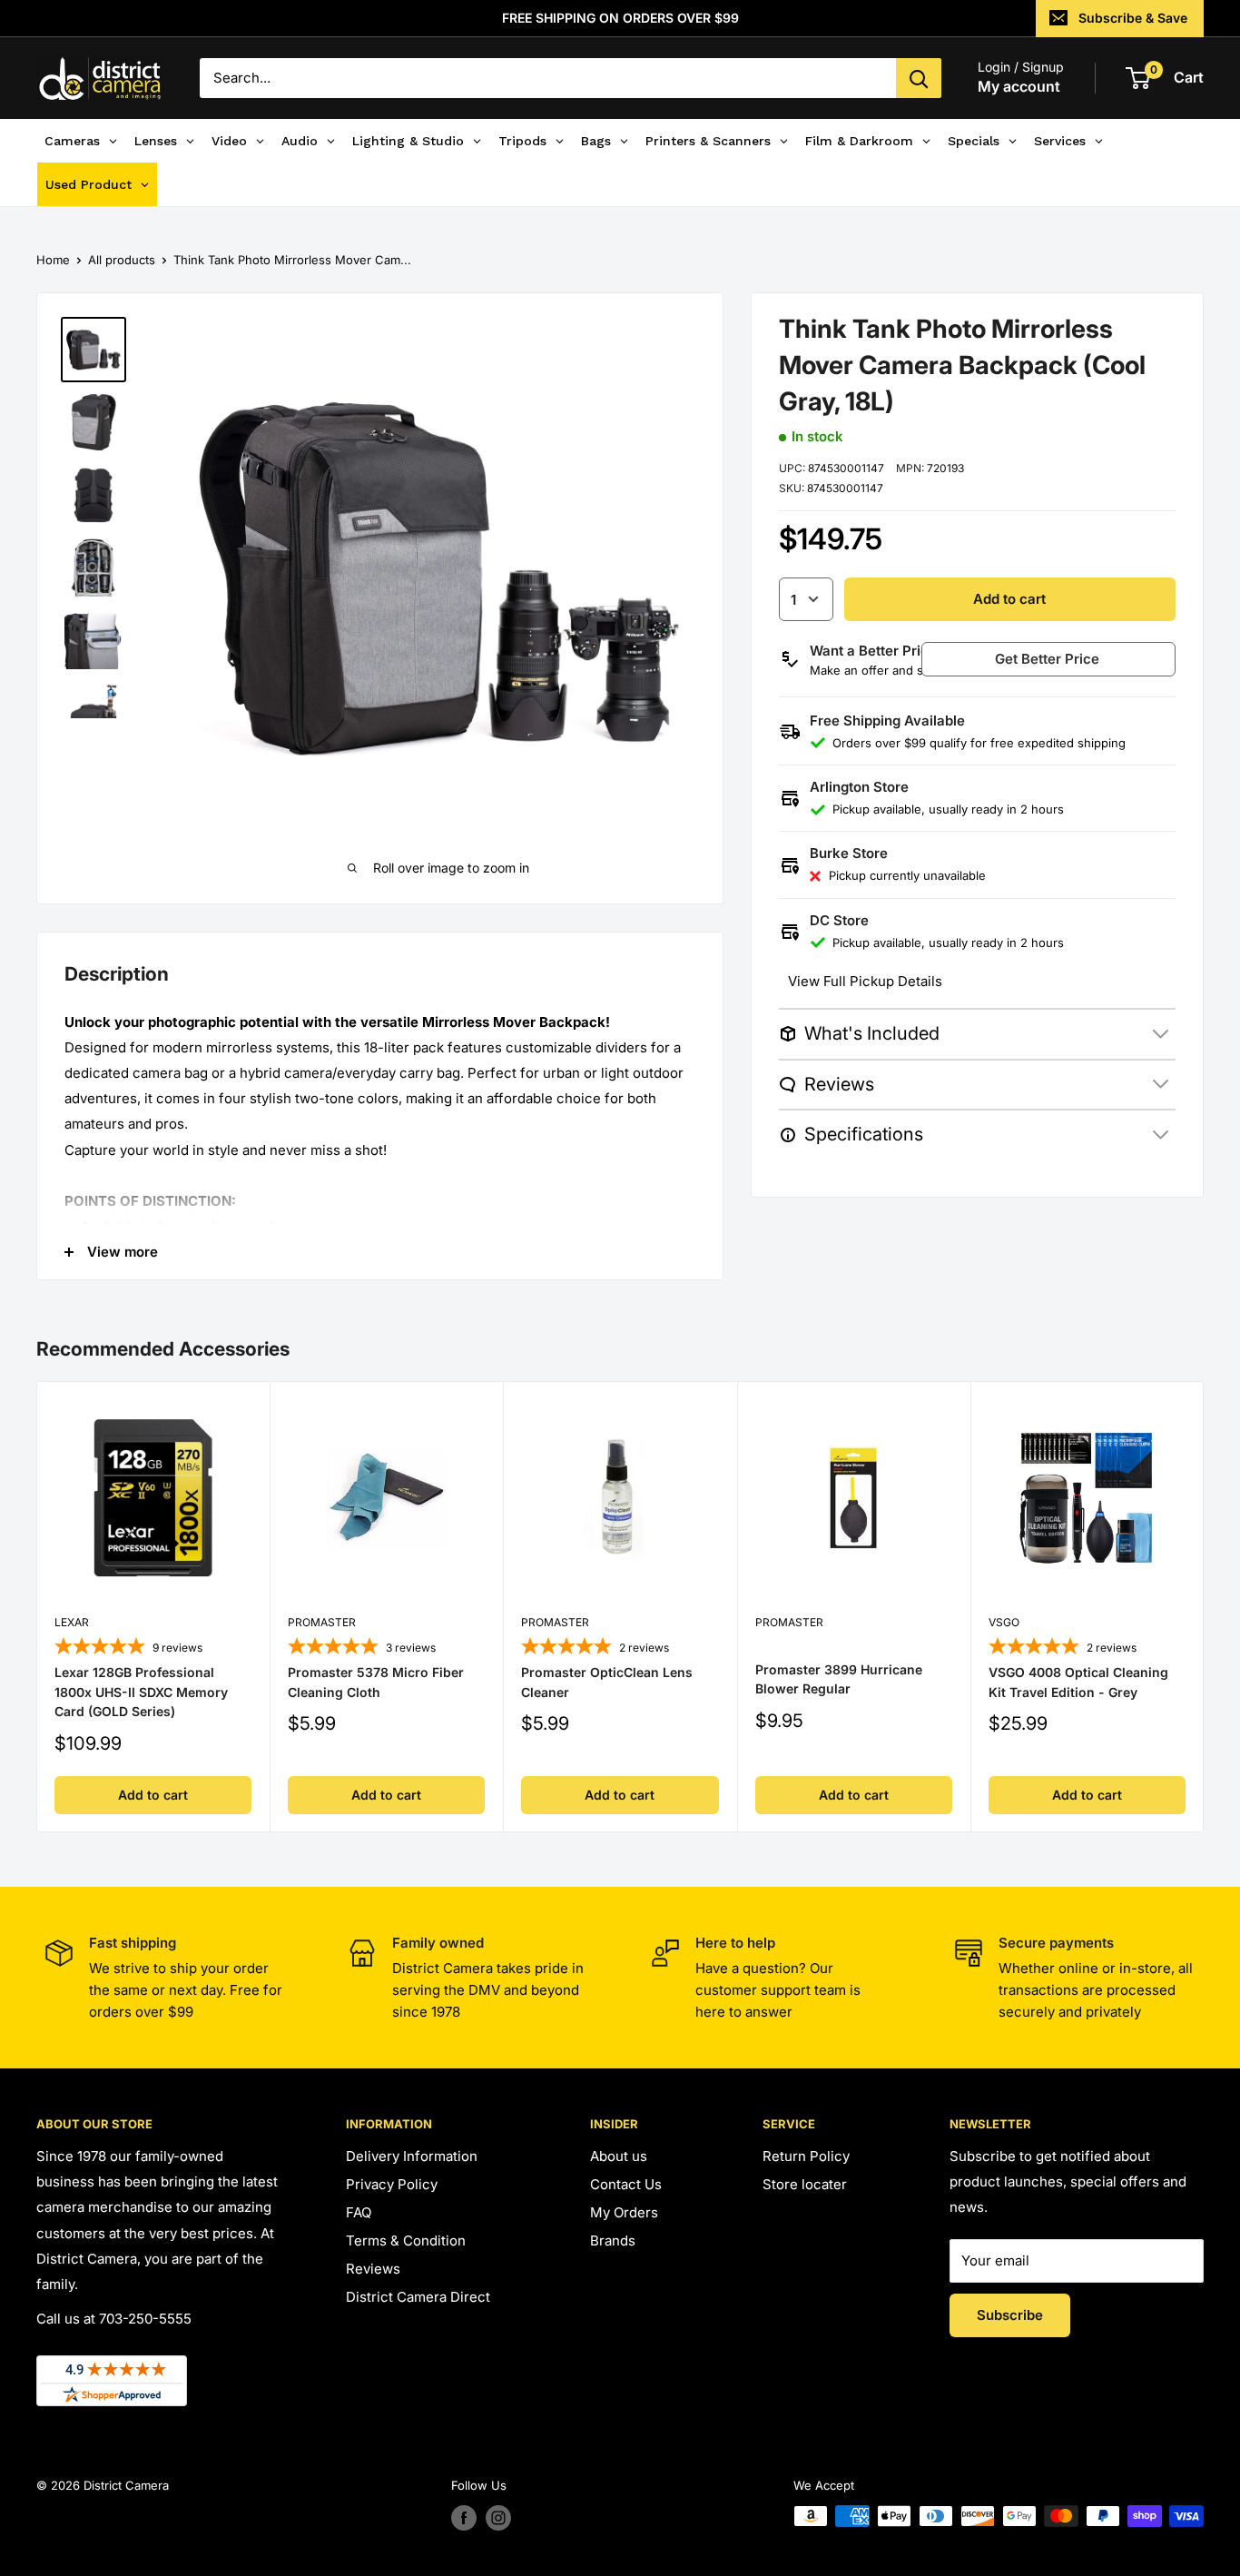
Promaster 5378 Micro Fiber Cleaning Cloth (376, 1682)
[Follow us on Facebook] (464, 2518)
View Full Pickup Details (865, 981)
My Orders (624, 2212)
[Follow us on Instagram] (498, 2518)
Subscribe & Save (1133, 18)
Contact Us (626, 2184)
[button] (1069, 659)
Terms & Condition (406, 2240)
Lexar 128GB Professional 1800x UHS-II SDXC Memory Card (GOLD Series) (141, 1692)
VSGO (1004, 1623)
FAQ (359, 2212)
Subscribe (1010, 2315)
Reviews (373, 2269)
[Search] (919, 78)
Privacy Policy (392, 2184)
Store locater (805, 2184)
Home (53, 260)
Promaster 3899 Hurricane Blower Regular (839, 1679)
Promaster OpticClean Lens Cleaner (607, 1682)
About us (619, 2156)
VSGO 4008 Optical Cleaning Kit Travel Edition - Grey (1078, 1682)
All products (122, 260)
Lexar (72, 1623)
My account (1019, 86)
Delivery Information (412, 2156)
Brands (613, 2240)
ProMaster (322, 1623)
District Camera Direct (418, 2297)
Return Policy (806, 2156)
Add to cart (1009, 599)
